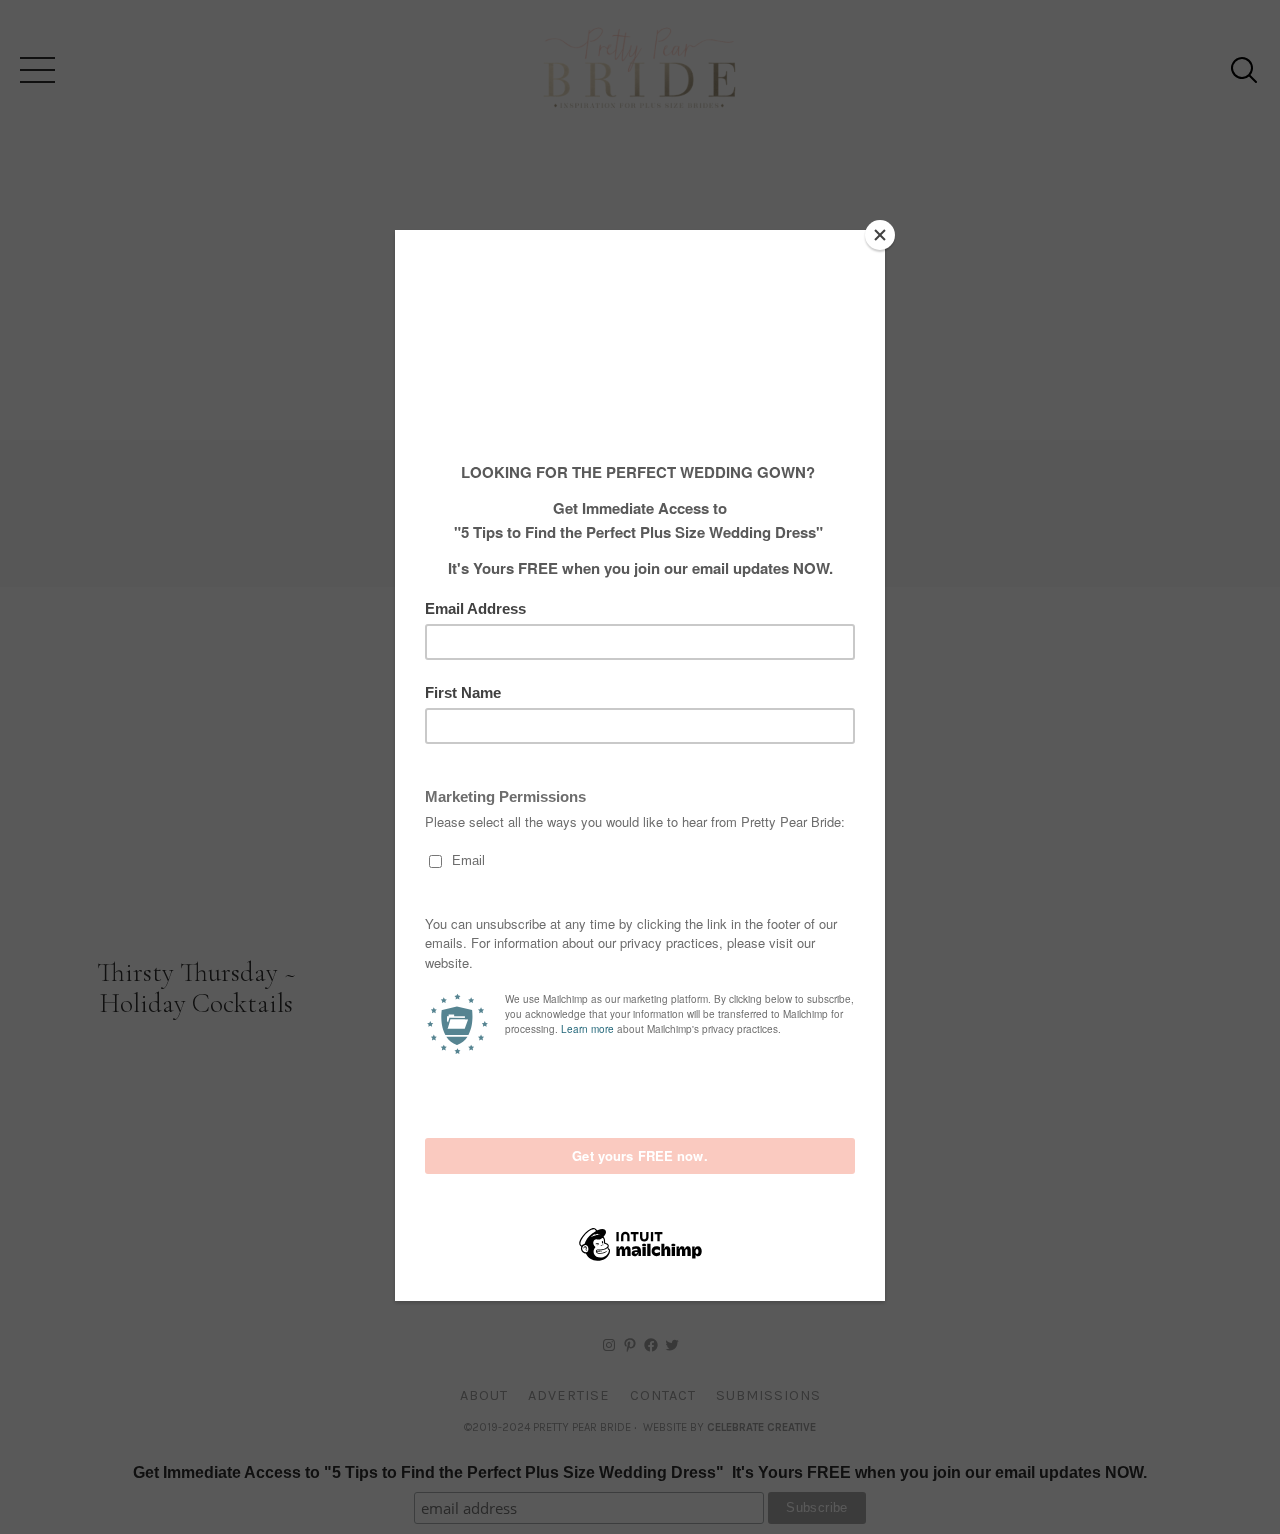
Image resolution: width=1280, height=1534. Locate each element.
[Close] (880, 235)
